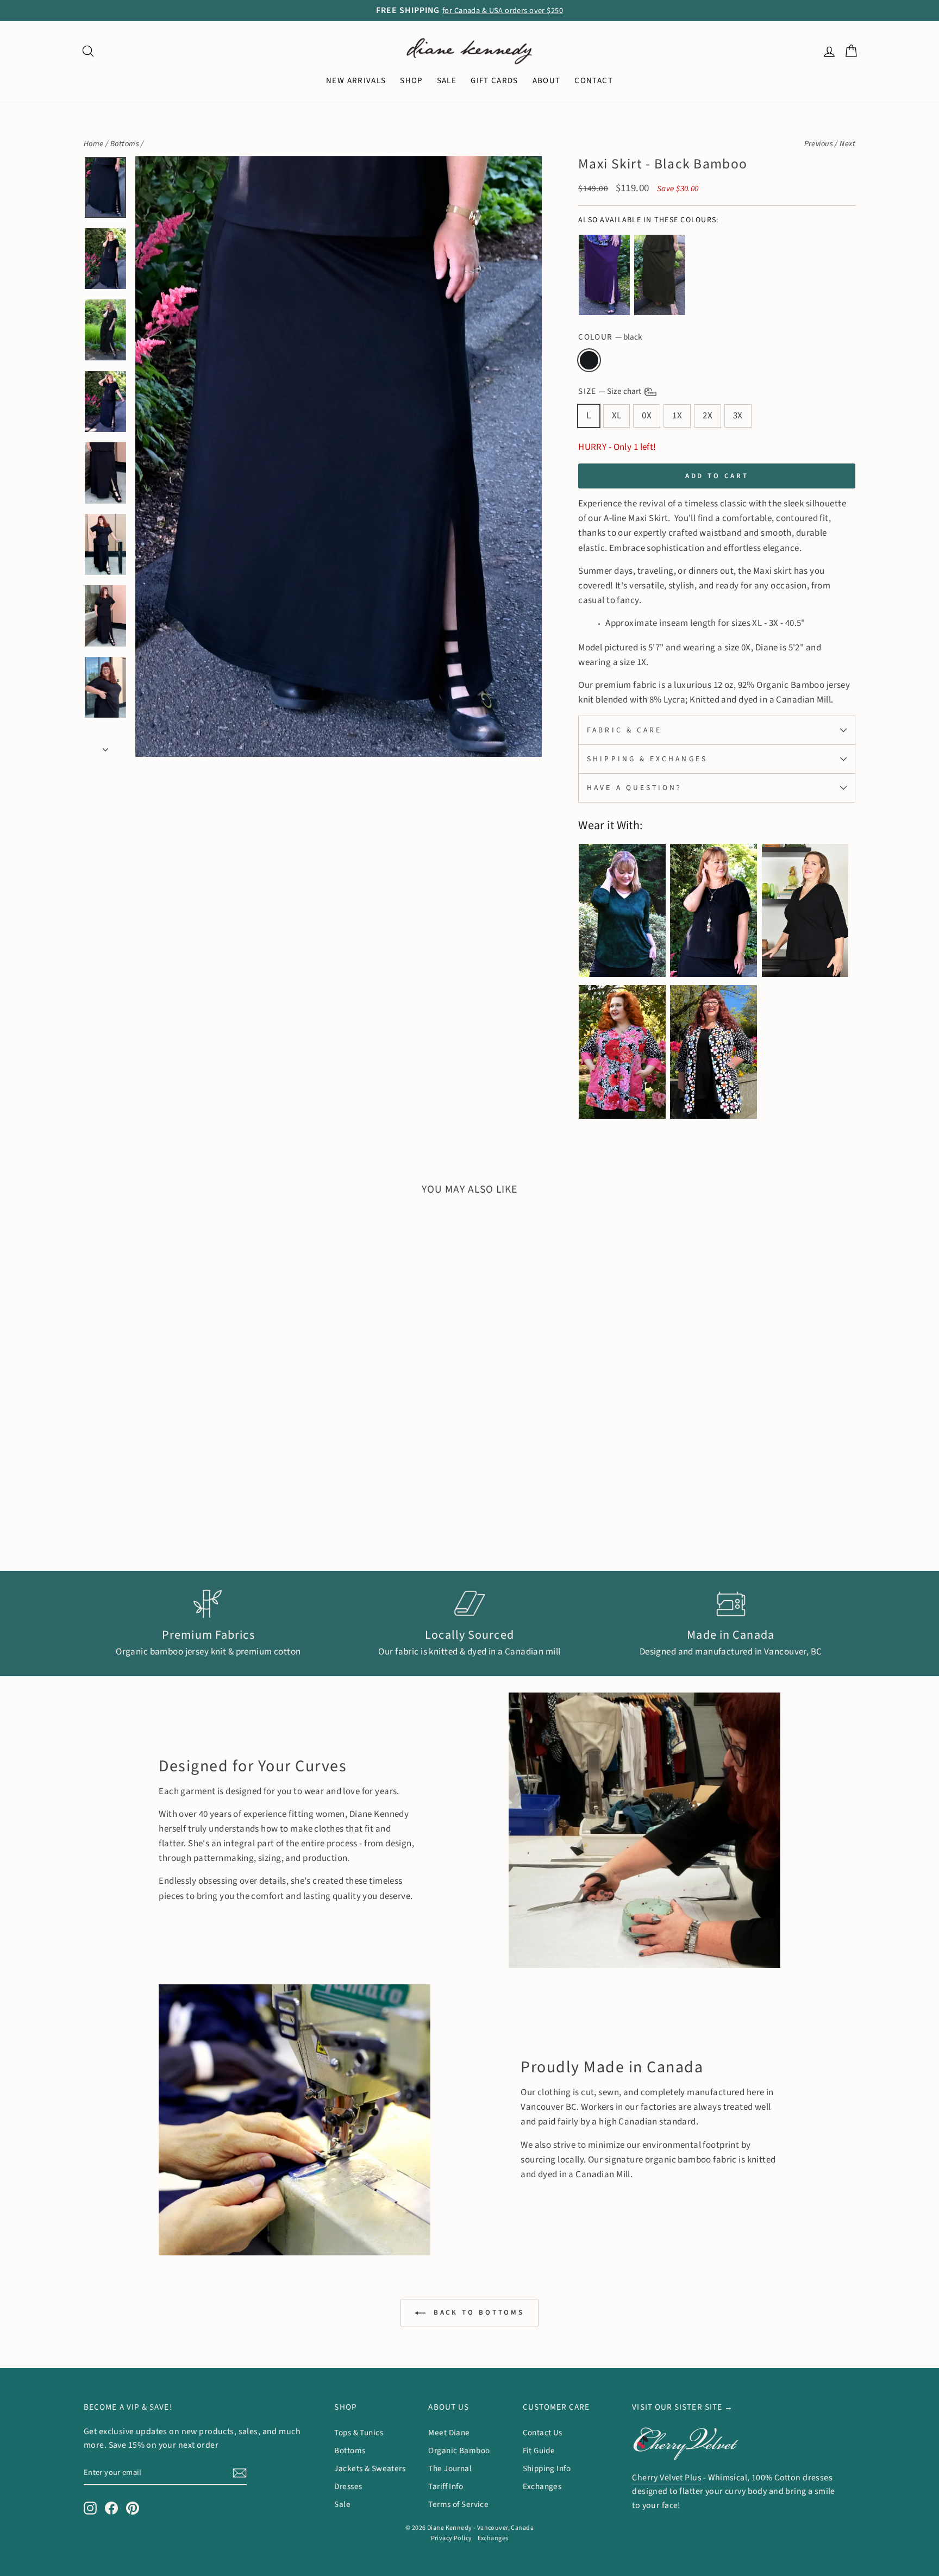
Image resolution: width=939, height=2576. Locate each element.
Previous (819, 144)
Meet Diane (449, 2433)
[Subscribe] (240, 2472)
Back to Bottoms (477, 2312)
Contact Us (543, 2433)
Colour (610, 337)
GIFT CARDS (494, 81)
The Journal (450, 2468)
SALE (447, 81)
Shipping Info (547, 2468)
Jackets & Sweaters (370, 2468)
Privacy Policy (452, 2538)
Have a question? (634, 788)
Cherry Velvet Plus (667, 2478)
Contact (593, 81)
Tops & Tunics (359, 2433)
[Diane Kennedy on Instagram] (90, 2508)
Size (611, 391)
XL (617, 416)
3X (738, 416)
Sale (342, 2504)
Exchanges (542, 2486)
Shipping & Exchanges (647, 759)
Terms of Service (458, 2504)
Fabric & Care (624, 730)
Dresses (348, 2486)
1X (677, 416)
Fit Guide (539, 2450)
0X (647, 416)
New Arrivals (356, 81)
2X (708, 416)
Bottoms (125, 144)
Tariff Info (446, 2486)
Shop (411, 81)
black (589, 360)
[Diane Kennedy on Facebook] (111, 2508)
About (547, 81)
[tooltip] (604, 275)
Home (94, 144)
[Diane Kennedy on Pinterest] (133, 2508)
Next (847, 144)
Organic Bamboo (459, 2450)
